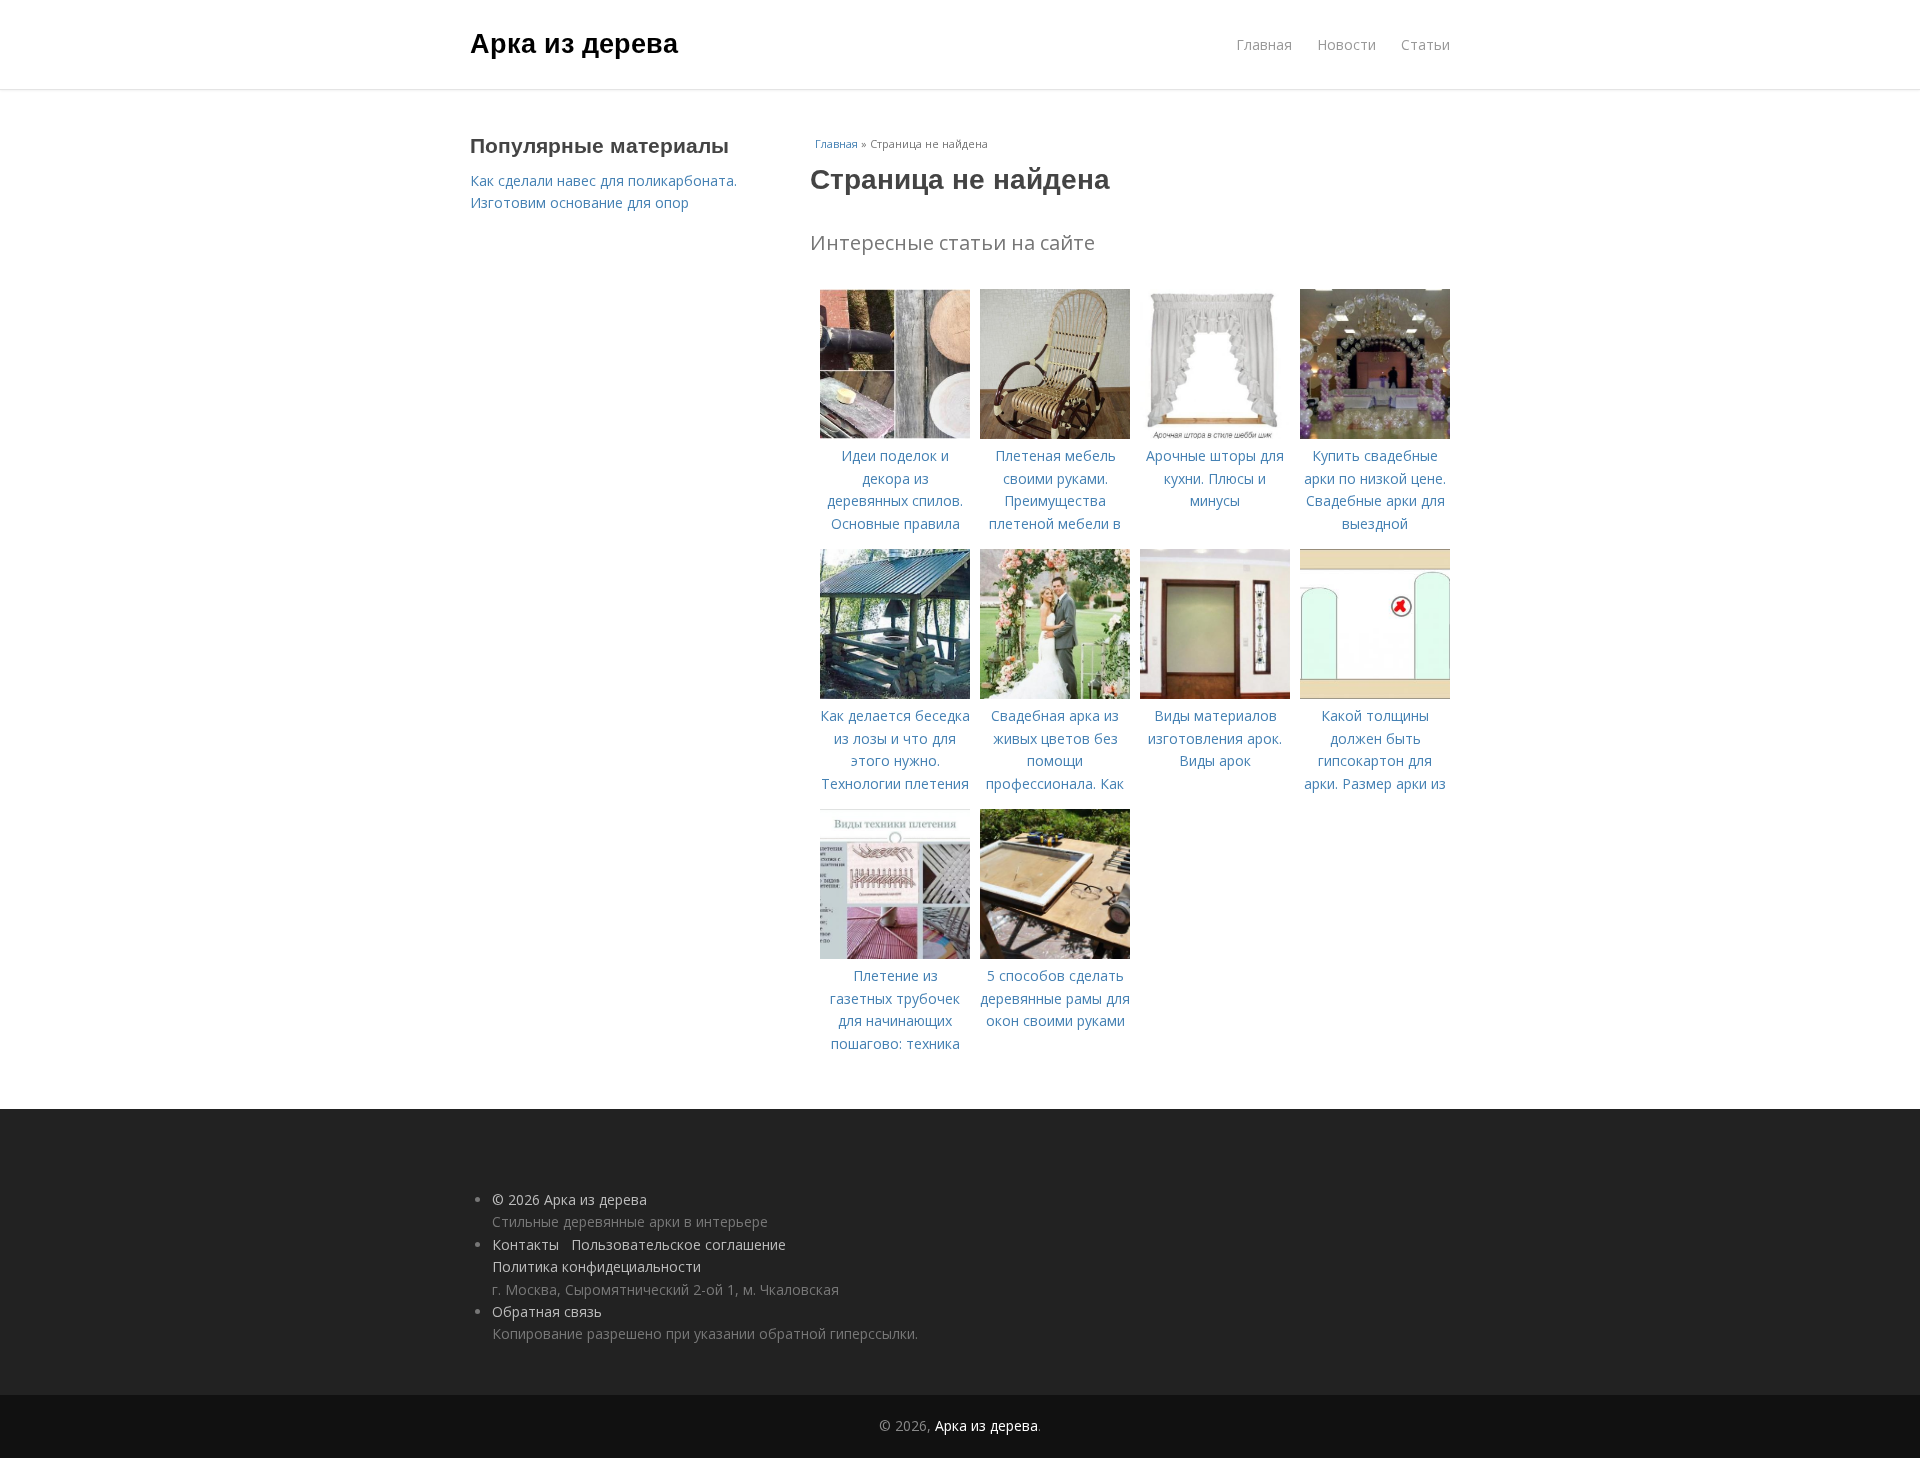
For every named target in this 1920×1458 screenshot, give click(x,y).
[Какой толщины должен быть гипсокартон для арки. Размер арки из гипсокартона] (1375, 693)
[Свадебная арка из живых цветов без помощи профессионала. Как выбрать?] (1055, 693)
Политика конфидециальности (596, 1266)
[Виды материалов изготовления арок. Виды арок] (1215, 693)
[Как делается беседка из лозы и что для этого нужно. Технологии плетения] (895, 693)
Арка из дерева (574, 42)
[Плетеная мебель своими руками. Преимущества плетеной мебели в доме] (1055, 433)
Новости (1346, 44)
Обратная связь (547, 1311)
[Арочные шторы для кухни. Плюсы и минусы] (1215, 433)
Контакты (525, 1244)
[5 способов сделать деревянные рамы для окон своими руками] (1055, 953)
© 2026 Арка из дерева (569, 1199)
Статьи (1425, 44)
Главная (1264, 44)
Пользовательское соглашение (678, 1244)
